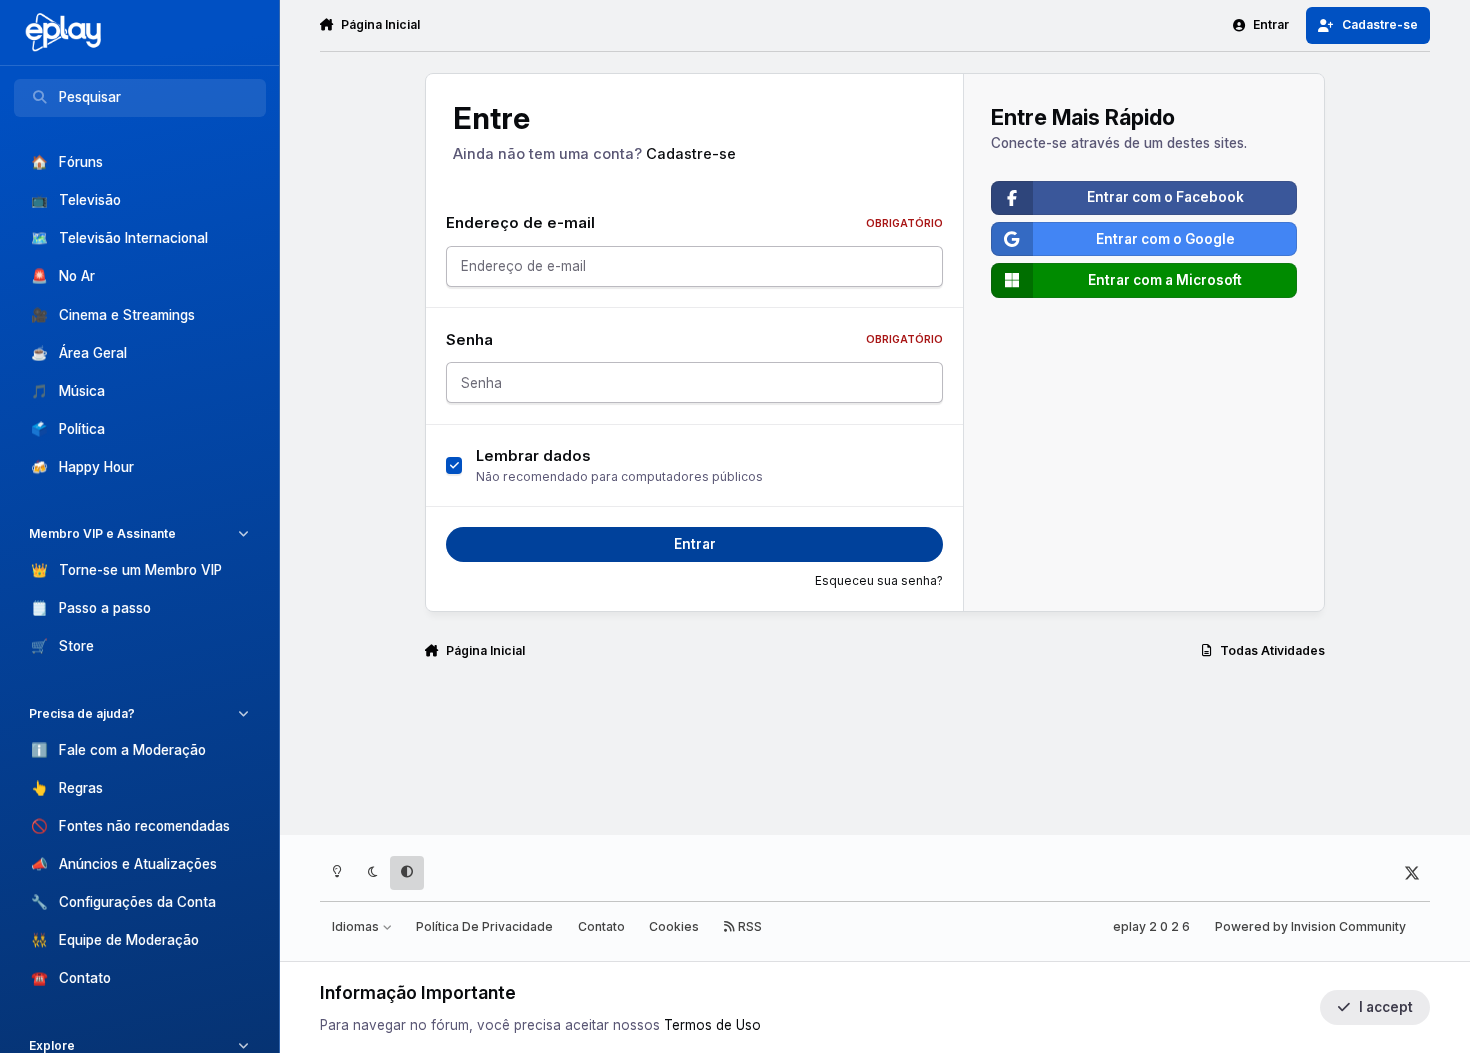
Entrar (695, 544)
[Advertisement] (875, 756)
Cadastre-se (691, 154)
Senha (694, 340)
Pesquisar (90, 97)
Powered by (1310, 926)
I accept (1386, 1007)
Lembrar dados (533, 456)
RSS (748, 926)
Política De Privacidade (484, 926)
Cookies (674, 926)
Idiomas (357, 926)
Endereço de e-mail (694, 223)
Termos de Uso (712, 1025)
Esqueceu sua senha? (879, 581)
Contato (601, 926)
